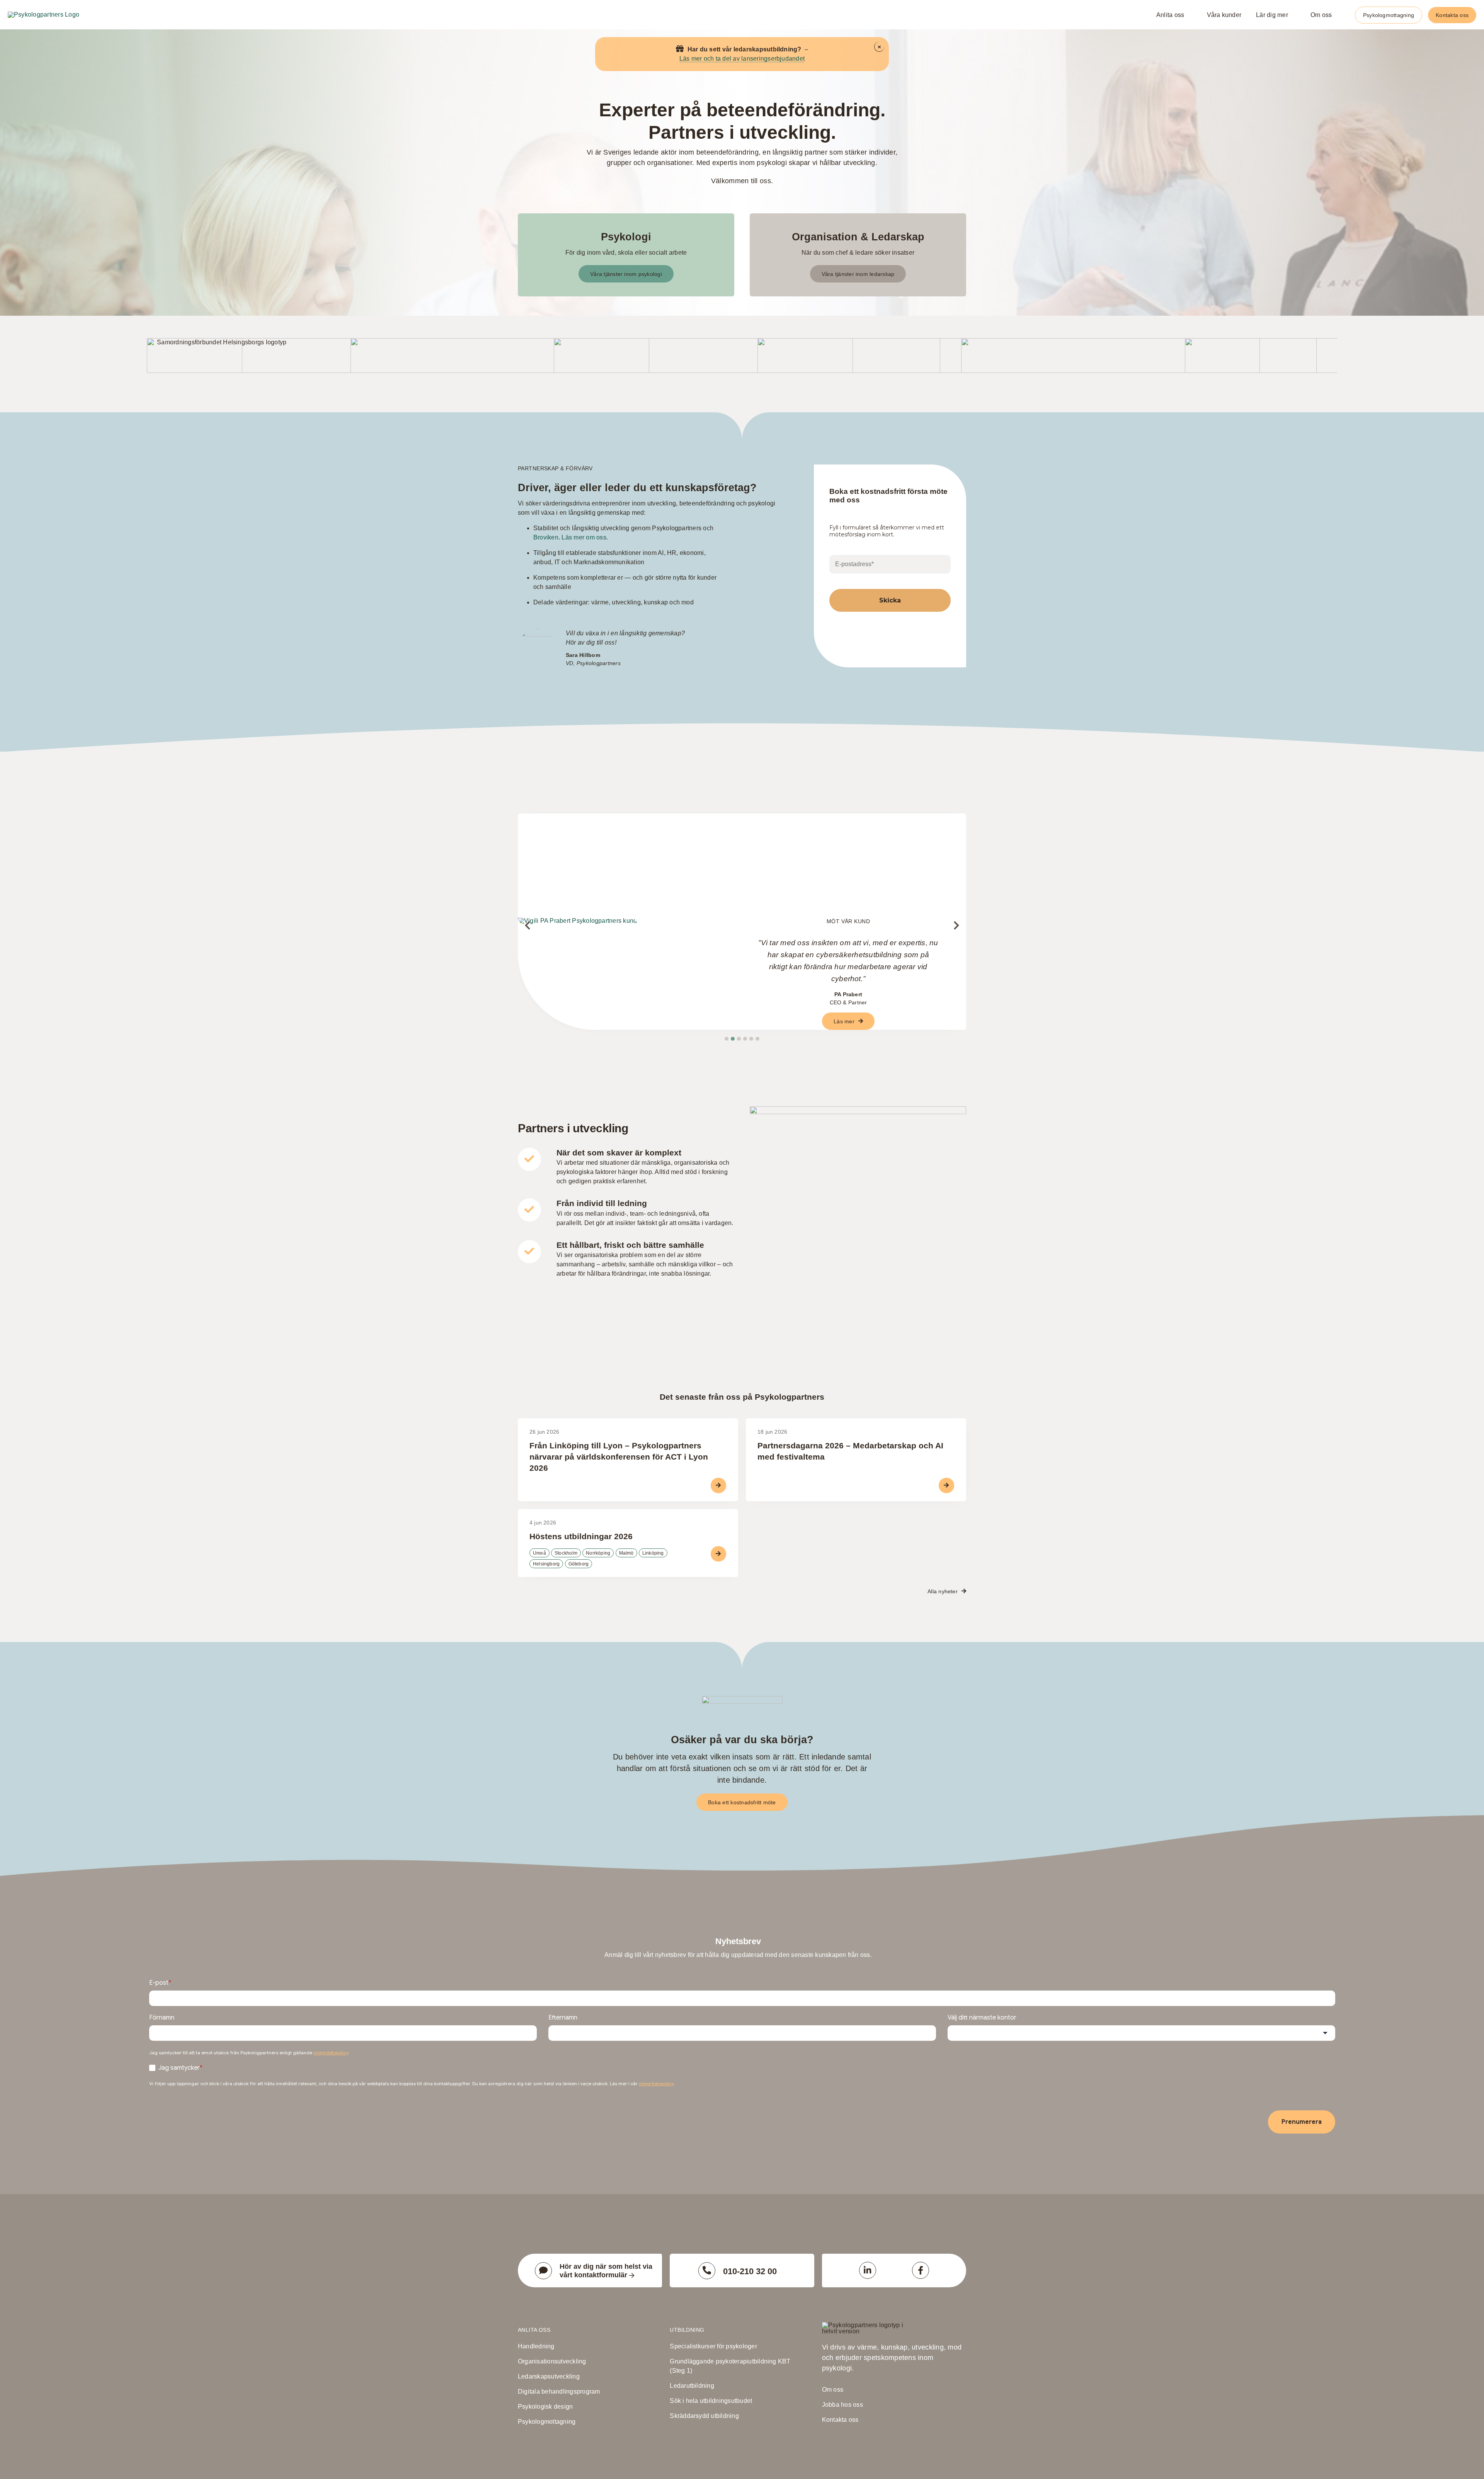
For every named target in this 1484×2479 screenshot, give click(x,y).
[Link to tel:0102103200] (707, 2271)
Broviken (546, 537)
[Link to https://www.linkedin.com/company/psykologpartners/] (868, 2270)
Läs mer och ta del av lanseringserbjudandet (742, 59)
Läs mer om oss (584, 537)
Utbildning (687, 2330)
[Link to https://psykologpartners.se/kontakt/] (543, 2271)
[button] (727, 1039)
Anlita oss (534, 2330)
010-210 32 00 (750, 2271)
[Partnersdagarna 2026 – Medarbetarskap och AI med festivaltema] (856, 1460)
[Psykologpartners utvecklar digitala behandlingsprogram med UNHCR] (568, 940)
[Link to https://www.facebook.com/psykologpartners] (921, 2270)
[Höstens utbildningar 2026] (628, 1543)
